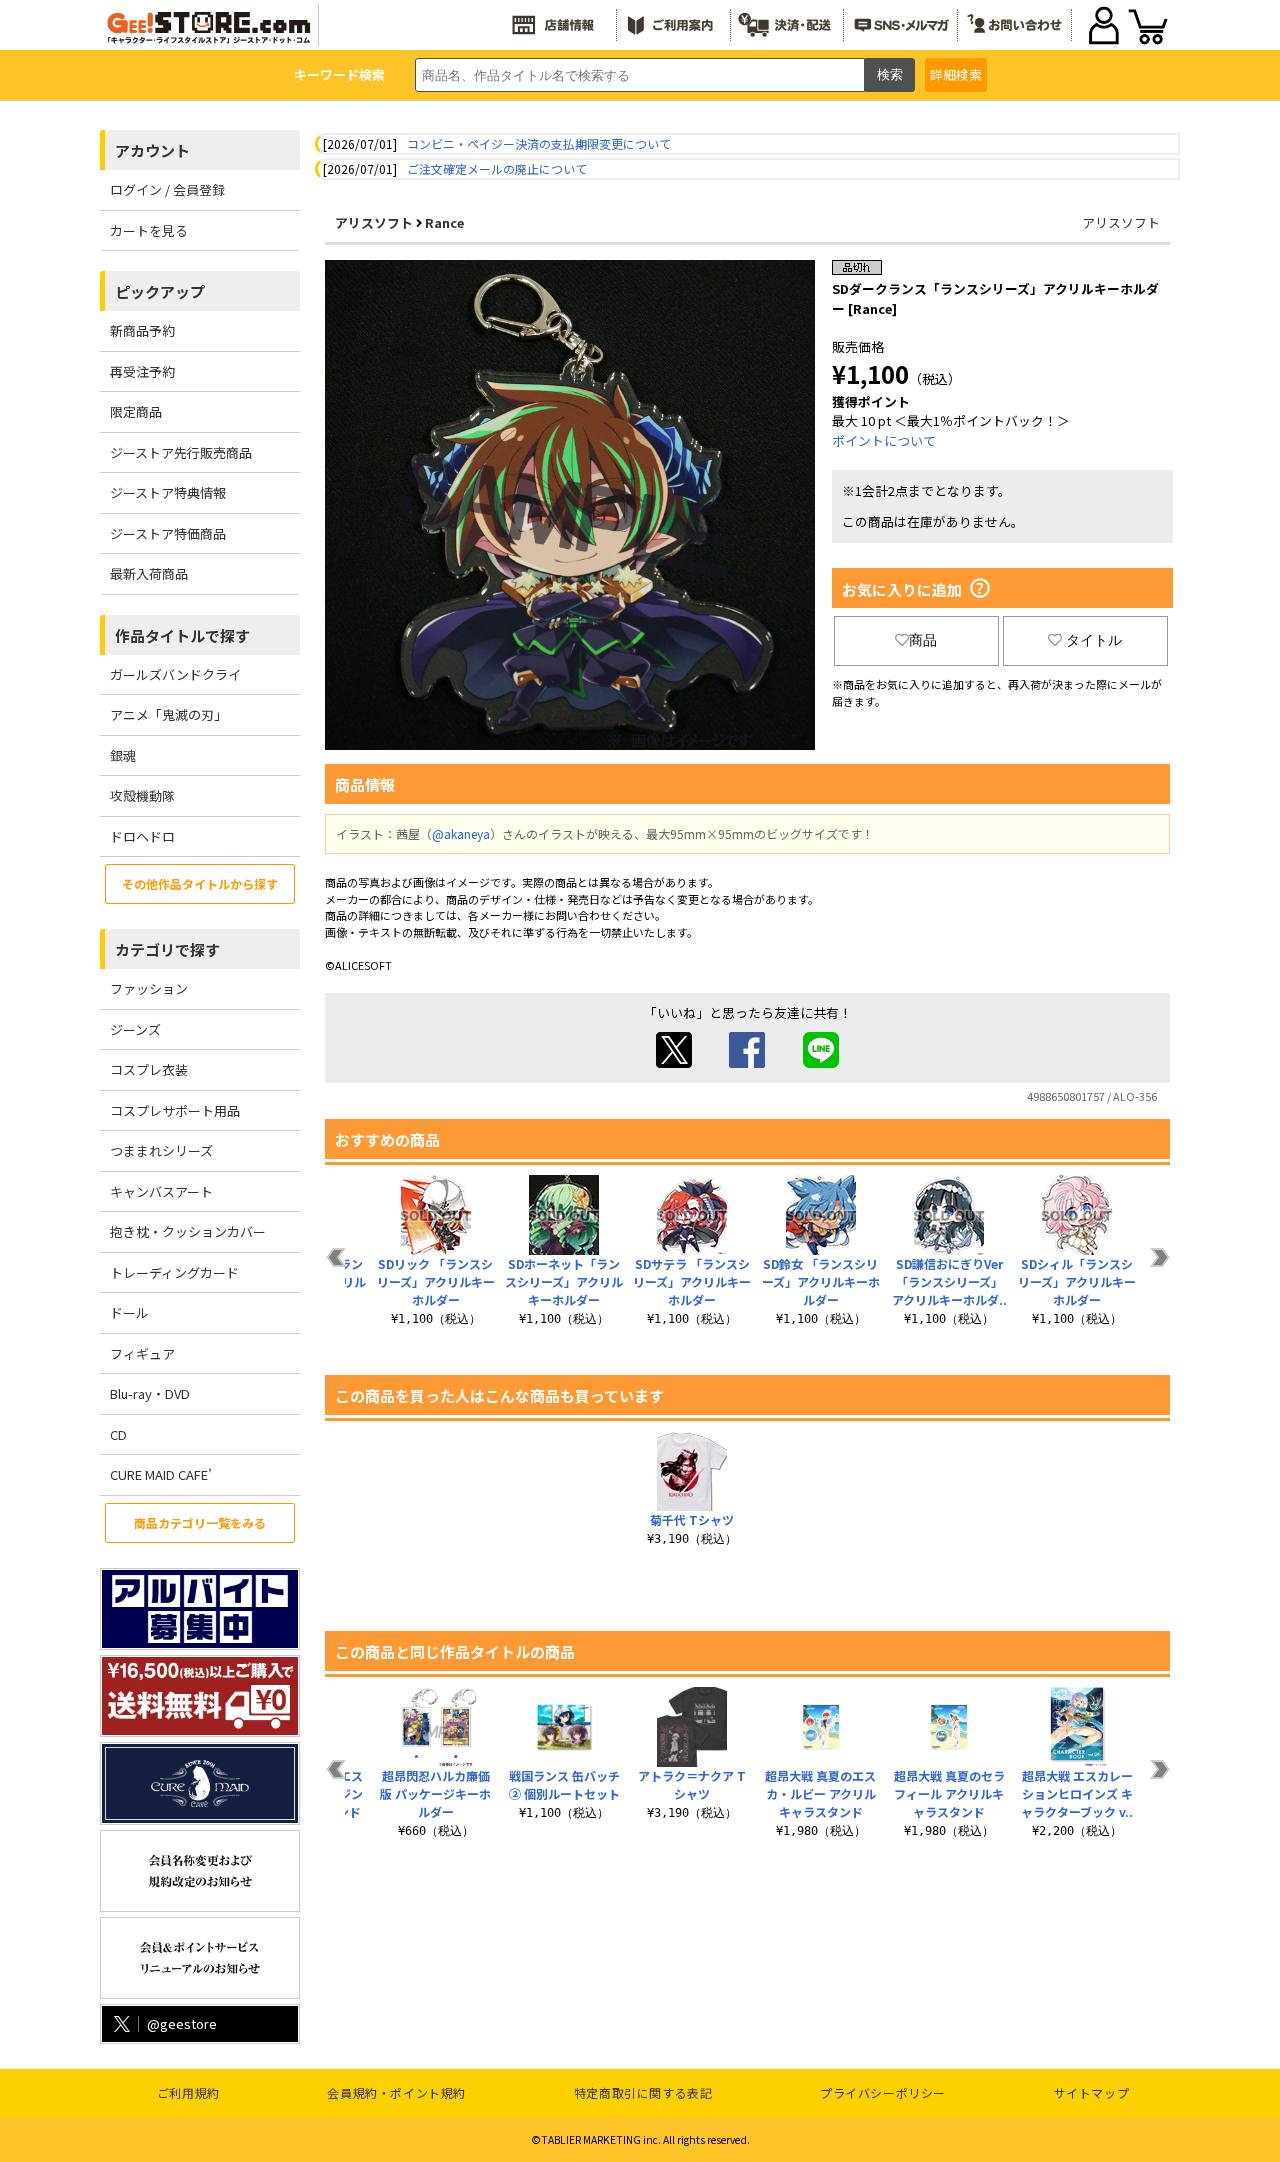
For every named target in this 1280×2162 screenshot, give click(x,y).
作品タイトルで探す (182, 635)
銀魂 (123, 755)
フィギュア (142, 1353)
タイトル (1094, 640)
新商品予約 (142, 330)
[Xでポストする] (674, 1062)
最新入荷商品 (149, 573)
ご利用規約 (188, 2092)
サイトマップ (1092, 2092)
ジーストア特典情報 (168, 492)
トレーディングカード (174, 1272)
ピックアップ (160, 291)
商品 (923, 640)
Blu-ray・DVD (150, 1393)
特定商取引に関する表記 (643, 2092)
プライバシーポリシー (883, 2092)
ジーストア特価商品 (168, 533)
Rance (444, 222)
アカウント (152, 150)
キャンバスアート (161, 1191)
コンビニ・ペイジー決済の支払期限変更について (539, 143)
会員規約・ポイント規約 (396, 2092)
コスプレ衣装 (149, 1069)
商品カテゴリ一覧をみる (200, 1522)
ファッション (149, 988)
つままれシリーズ (161, 1150)
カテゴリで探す (167, 949)
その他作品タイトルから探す (200, 883)
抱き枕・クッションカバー (188, 1231)
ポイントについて (884, 440)
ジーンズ (135, 1029)
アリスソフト (374, 222)
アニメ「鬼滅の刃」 (168, 714)
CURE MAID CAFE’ (161, 1474)
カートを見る (149, 230)
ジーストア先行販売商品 (181, 452)
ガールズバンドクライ (175, 674)
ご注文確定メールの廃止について (497, 168)
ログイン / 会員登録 (167, 189)
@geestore (182, 2023)
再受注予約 (142, 371)
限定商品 (136, 411)
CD (118, 1434)
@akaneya (461, 833)
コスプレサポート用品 (175, 1110)
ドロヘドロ (142, 836)
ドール (129, 1312)
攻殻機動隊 (142, 795)
